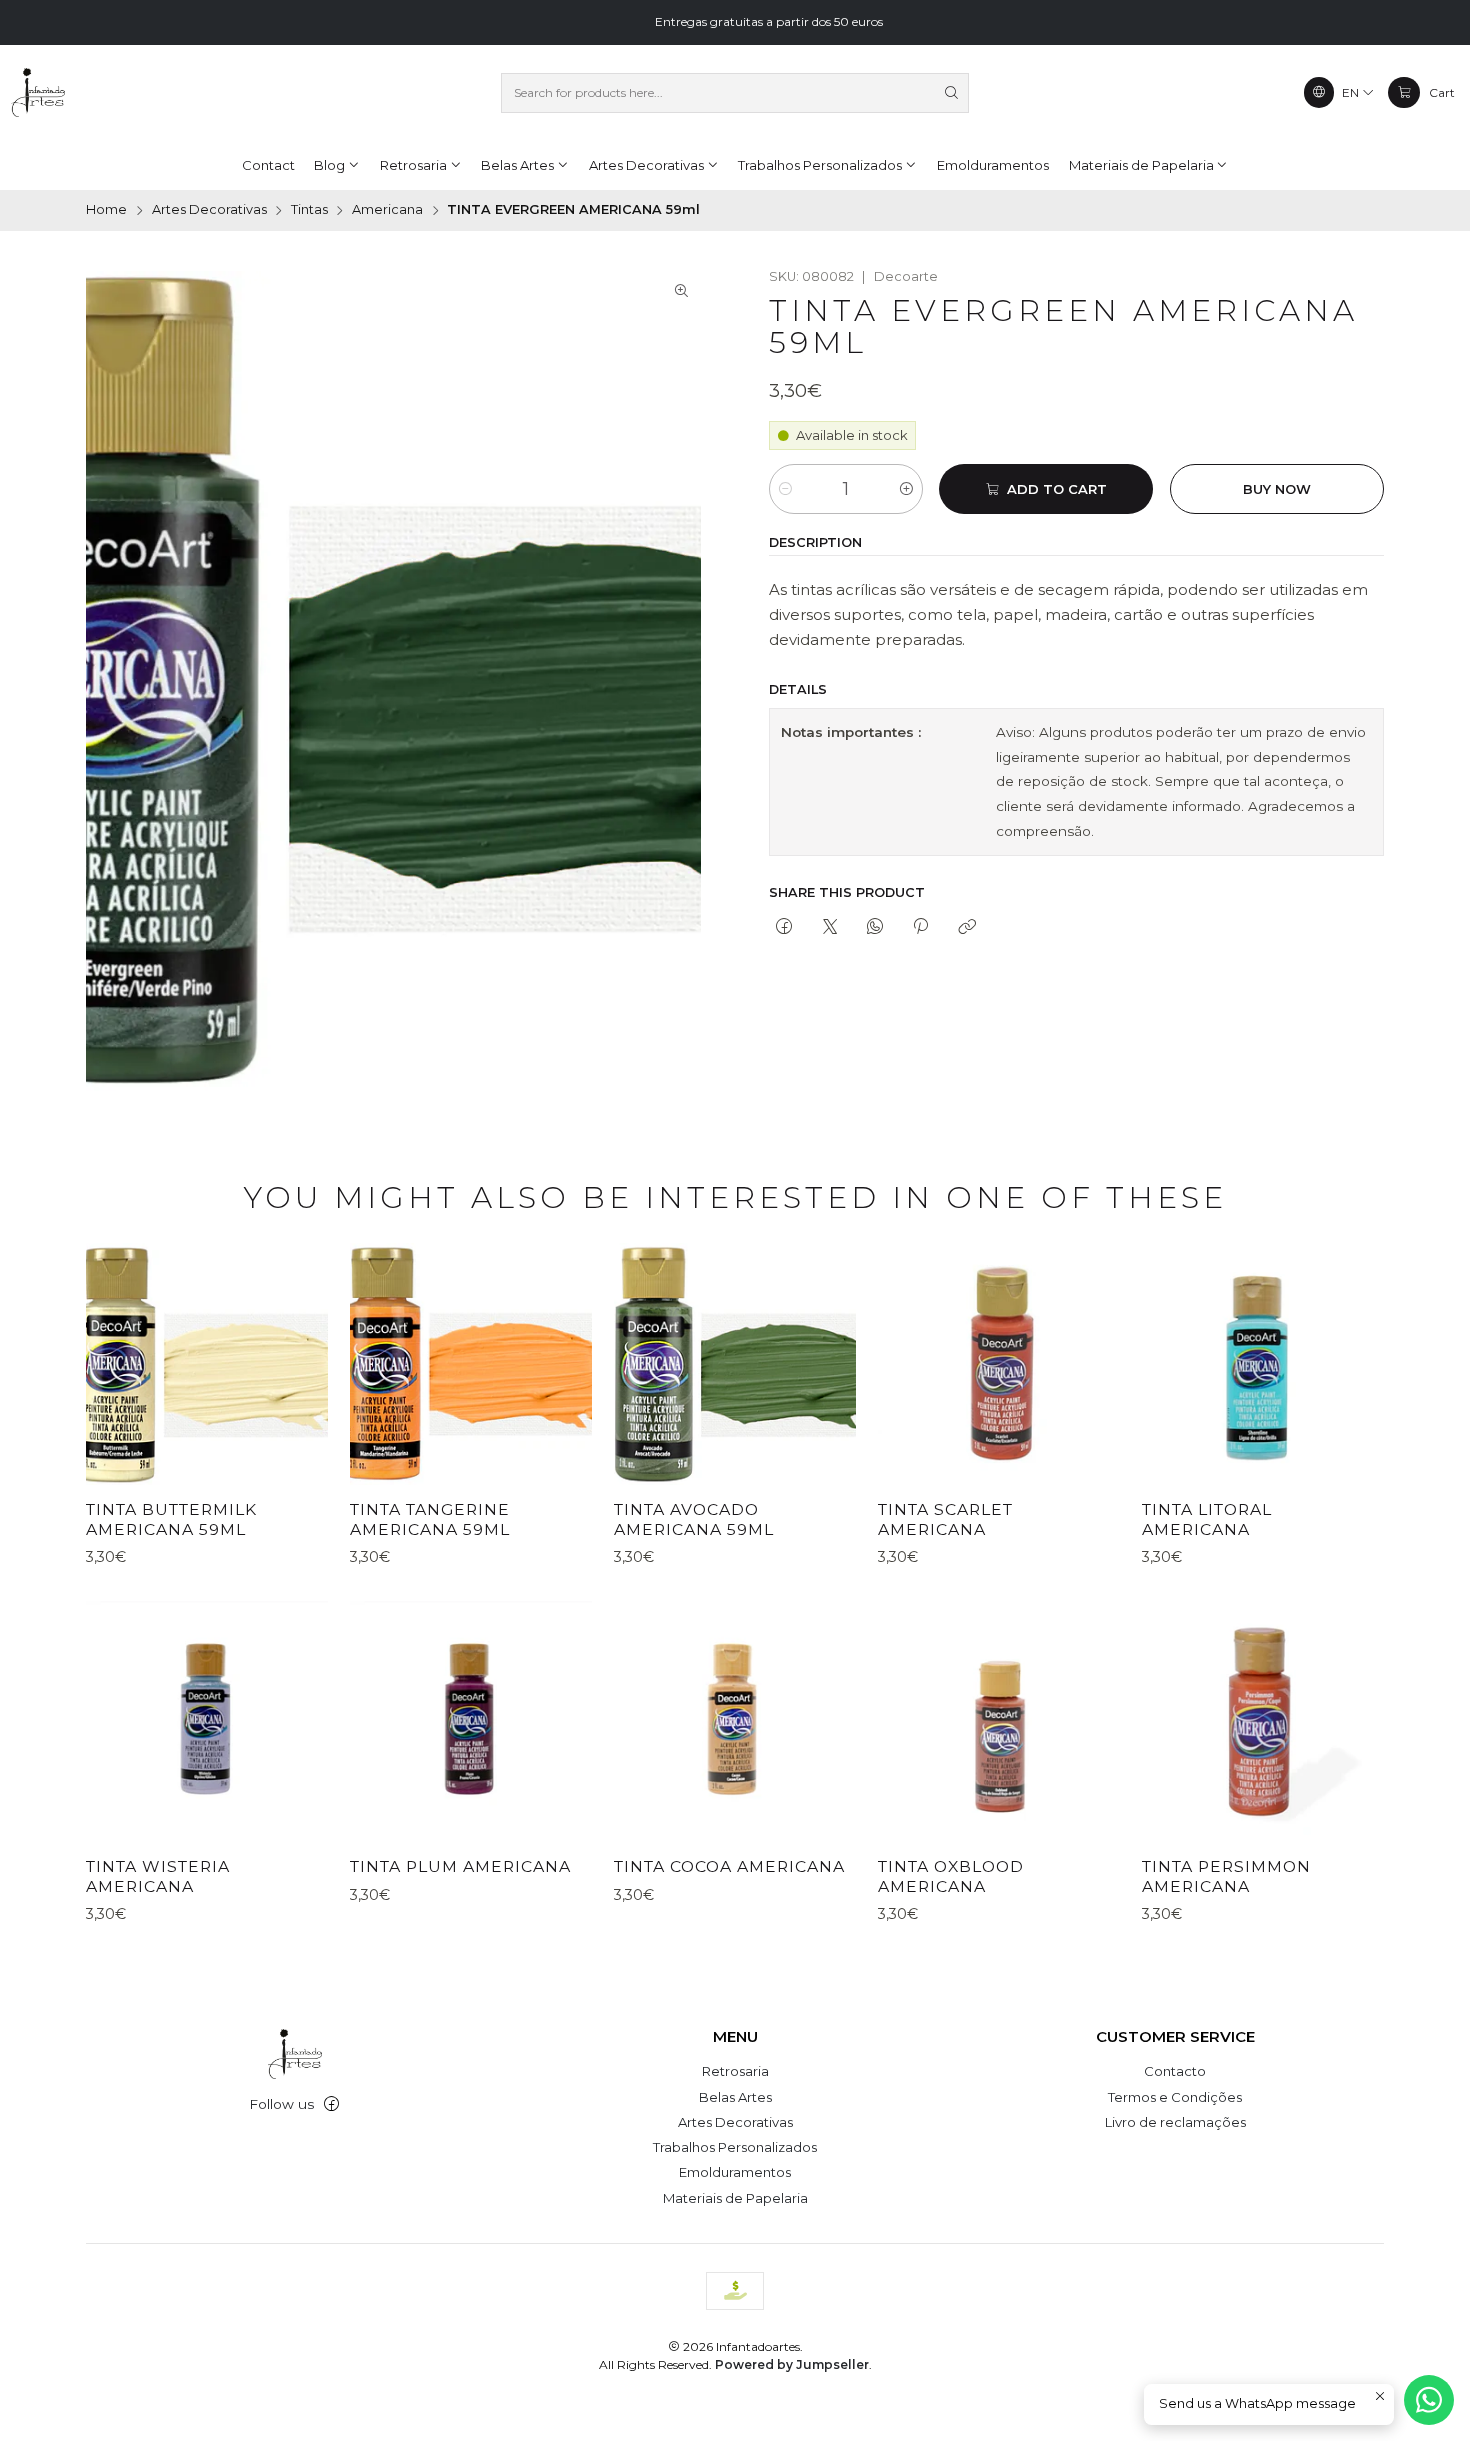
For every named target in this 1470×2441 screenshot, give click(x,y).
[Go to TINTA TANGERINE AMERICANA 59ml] (471, 1364)
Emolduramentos (735, 2172)
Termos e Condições (1175, 2097)
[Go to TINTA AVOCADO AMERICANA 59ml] (735, 1364)
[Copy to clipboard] (966, 928)
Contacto (1175, 2071)
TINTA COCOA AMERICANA (729, 1866)
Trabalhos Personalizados (735, 2147)
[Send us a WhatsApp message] (1429, 2400)
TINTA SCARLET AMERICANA (945, 1519)
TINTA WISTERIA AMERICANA (158, 1876)
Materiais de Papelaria (735, 2198)
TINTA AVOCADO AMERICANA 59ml (694, 1519)
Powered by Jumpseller (792, 2364)
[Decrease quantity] (785, 489)
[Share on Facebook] (784, 928)
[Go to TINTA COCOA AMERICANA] (735, 1722)
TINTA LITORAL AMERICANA (1207, 1519)
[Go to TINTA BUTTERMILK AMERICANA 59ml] (207, 1364)
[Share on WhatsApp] (874, 928)
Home (106, 210)
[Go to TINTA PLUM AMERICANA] (471, 1722)
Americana (387, 210)
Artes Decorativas (209, 210)
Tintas (309, 210)
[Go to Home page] (38, 93)
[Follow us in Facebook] (331, 2104)
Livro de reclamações (1175, 2122)
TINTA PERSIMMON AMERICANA (1226, 1876)
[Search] (952, 93)
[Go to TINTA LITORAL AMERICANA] (1263, 1364)
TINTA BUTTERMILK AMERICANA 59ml (171, 1519)
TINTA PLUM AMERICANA (460, 1866)
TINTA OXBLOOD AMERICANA (951, 1876)
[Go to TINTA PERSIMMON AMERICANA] (1263, 1722)
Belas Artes (735, 2097)
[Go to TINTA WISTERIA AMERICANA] (207, 1722)
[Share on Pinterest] (921, 928)
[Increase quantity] (906, 489)
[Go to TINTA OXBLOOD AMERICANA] (999, 1722)
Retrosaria (735, 2071)
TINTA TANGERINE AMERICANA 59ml (430, 1519)
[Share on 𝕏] (829, 928)
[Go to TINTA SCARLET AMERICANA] (999, 1364)
